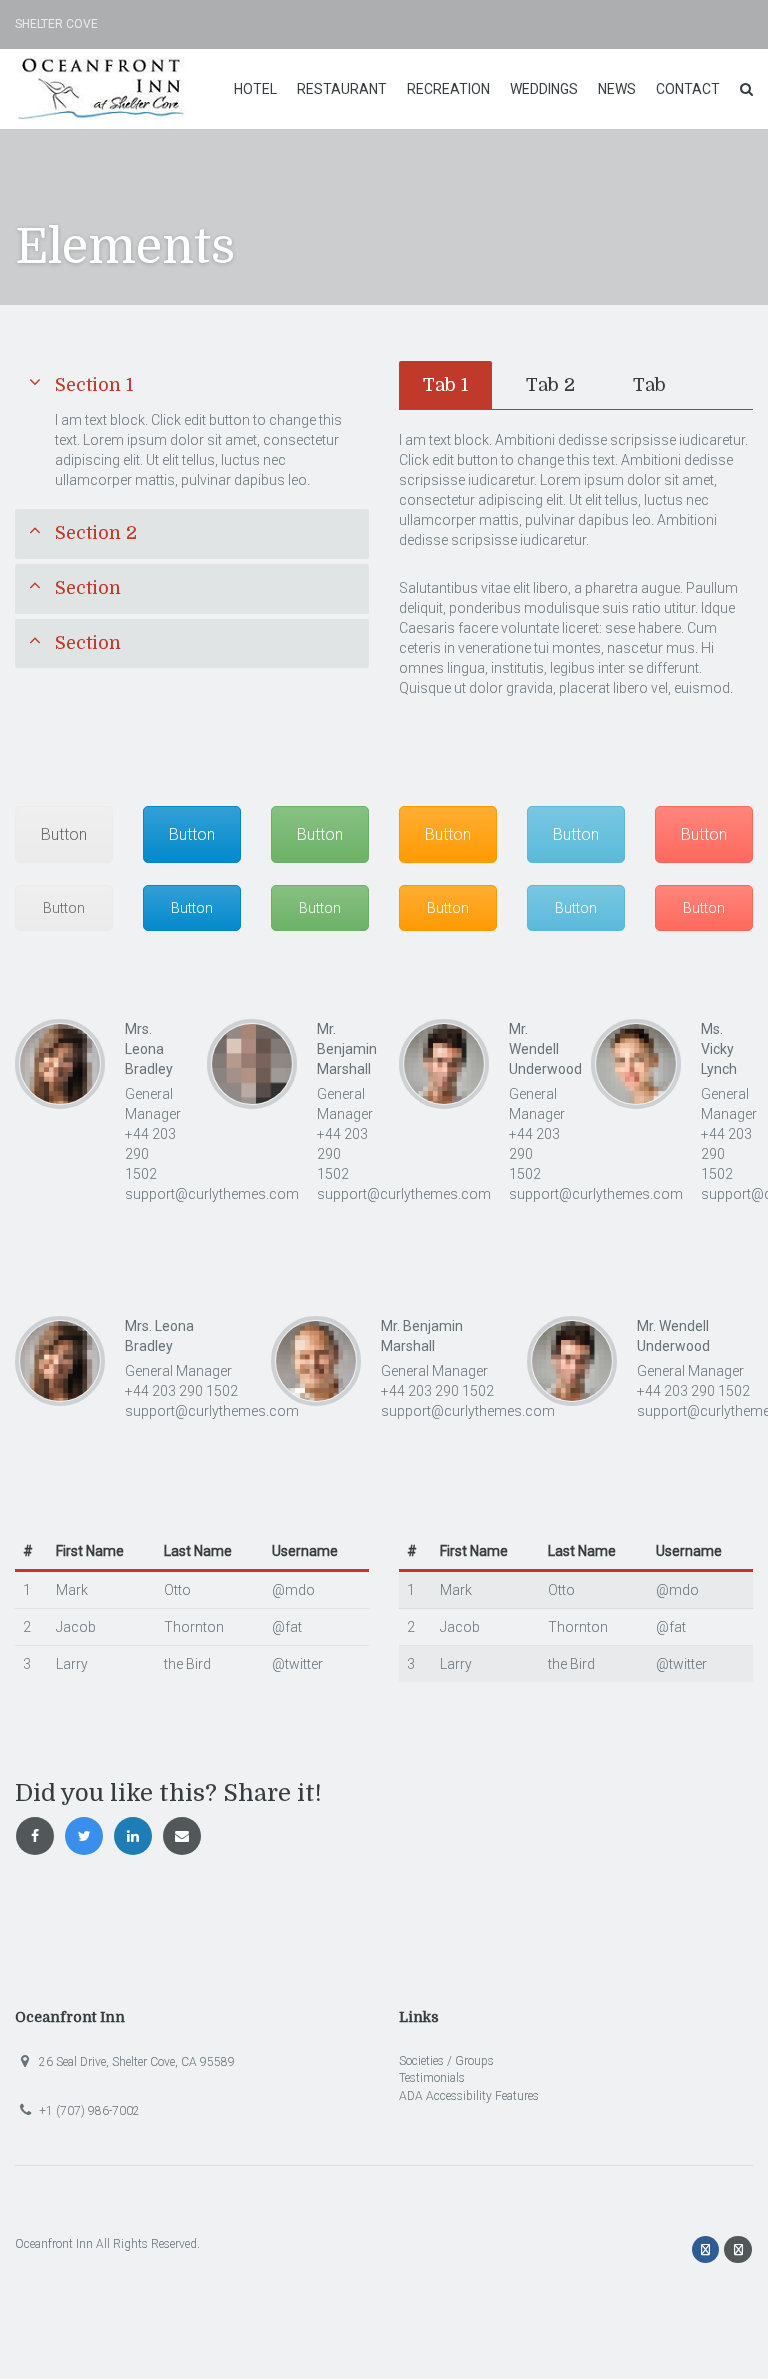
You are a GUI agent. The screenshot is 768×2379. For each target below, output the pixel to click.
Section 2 (96, 533)
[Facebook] (707, 2250)
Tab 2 (550, 385)
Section (88, 588)
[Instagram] (738, 2250)
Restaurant (342, 89)
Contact (688, 89)
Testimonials (432, 2078)
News (617, 89)
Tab (649, 385)
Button (64, 834)
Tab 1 (445, 385)
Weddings (544, 89)
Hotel (255, 89)
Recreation (448, 89)
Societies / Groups (446, 2061)
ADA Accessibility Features (469, 2096)
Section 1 (94, 385)
